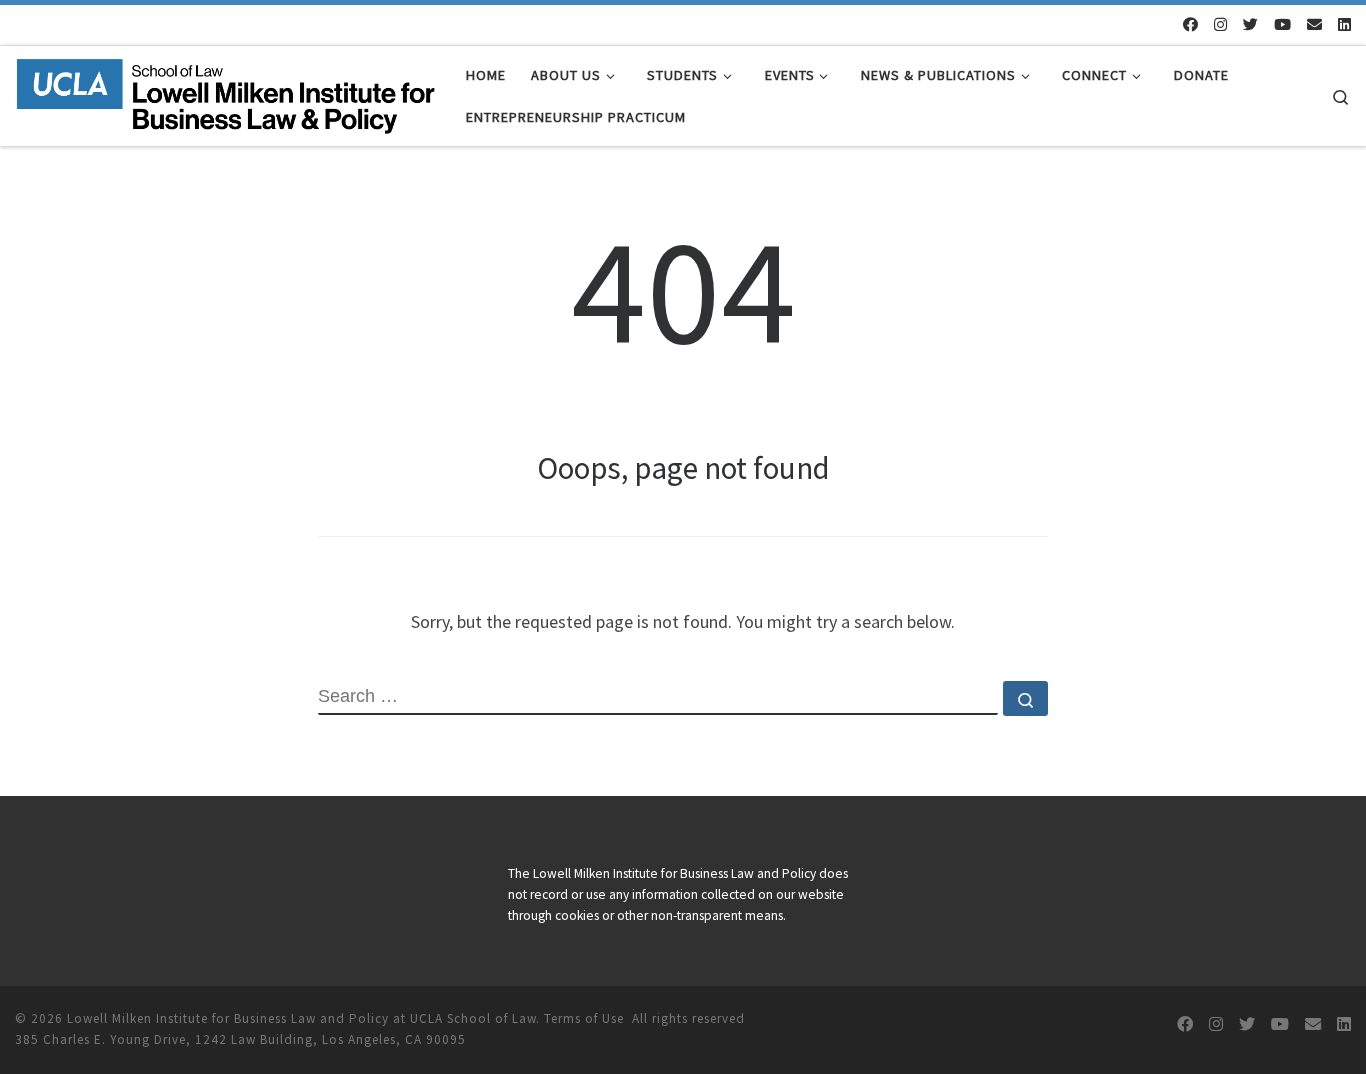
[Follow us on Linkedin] (1344, 24)
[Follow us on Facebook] (1190, 24)
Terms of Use (584, 1018)
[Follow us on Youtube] (1282, 24)
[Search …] (1025, 698)
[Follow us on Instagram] (1220, 24)
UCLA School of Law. (475, 1018)
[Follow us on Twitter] (1250, 24)
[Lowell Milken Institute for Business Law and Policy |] (225, 92)
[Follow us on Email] (1314, 24)
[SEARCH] (658, 698)
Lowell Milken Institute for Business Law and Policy (228, 1018)
